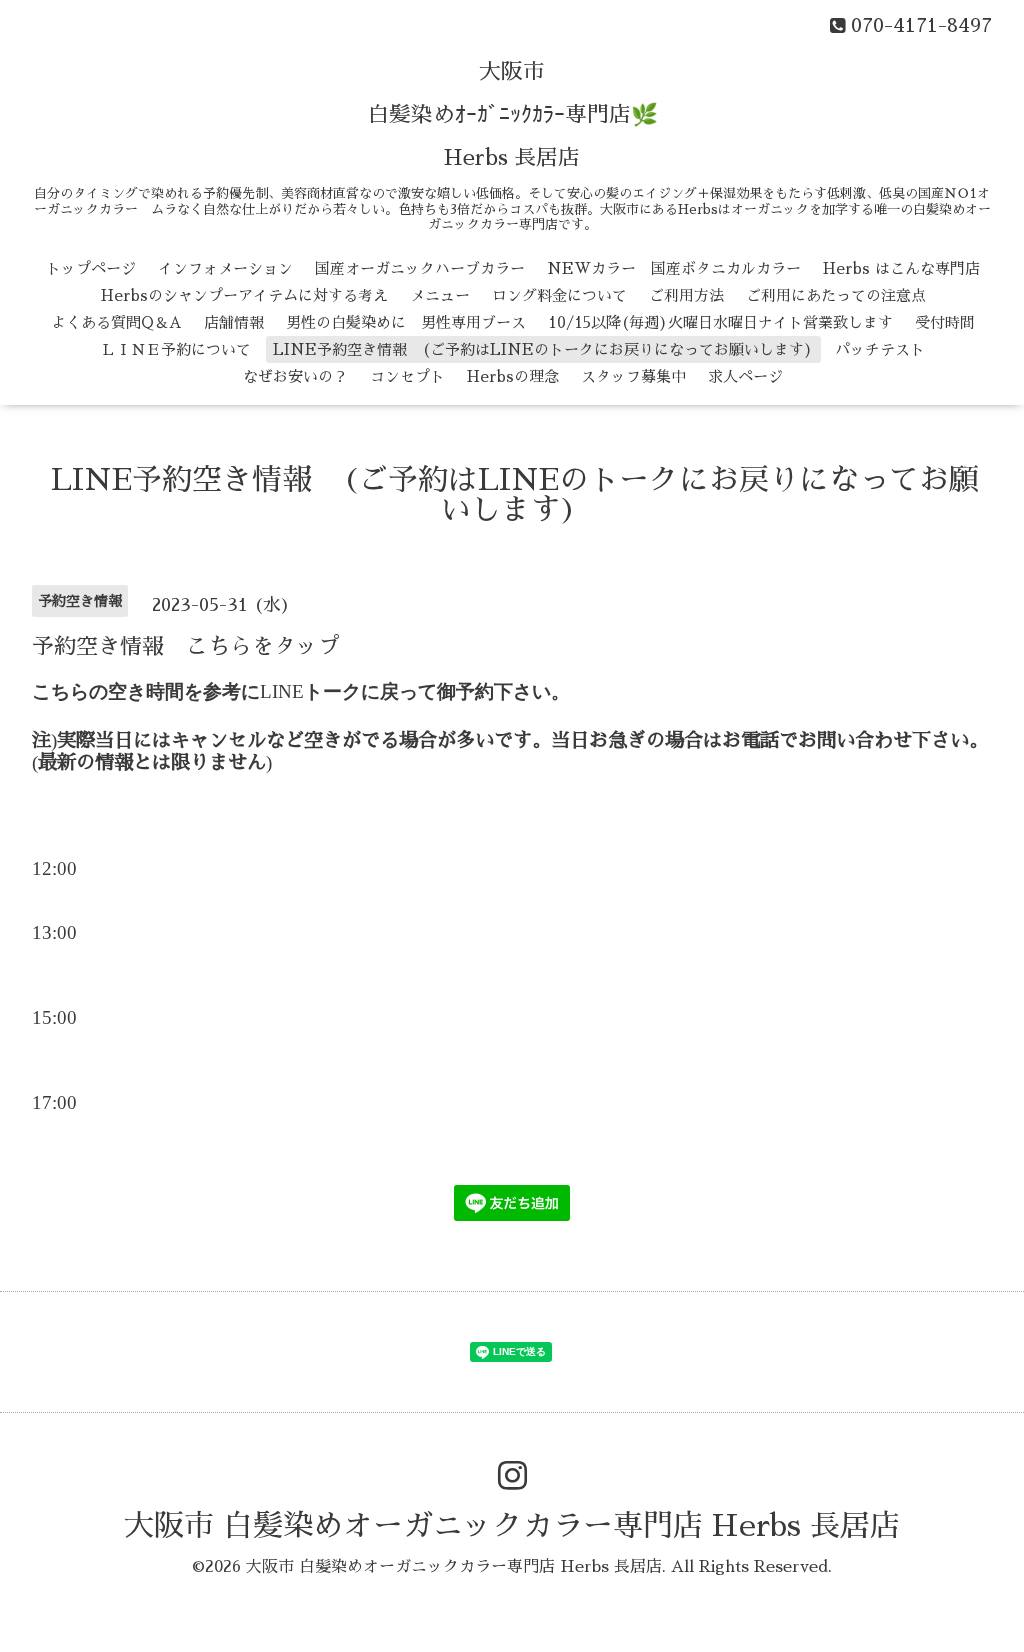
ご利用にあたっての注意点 (836, 295)
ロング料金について (559, 295)
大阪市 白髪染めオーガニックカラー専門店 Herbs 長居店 (512, 1526)
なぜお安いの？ (295, 376)
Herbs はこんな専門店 (901, 268)
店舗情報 (234, 322)
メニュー (440, 295)
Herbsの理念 (513, 376)
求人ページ (745, 376)
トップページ (91, 268)
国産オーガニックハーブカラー (420, 268)
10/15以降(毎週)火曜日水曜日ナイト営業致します (720, 322)
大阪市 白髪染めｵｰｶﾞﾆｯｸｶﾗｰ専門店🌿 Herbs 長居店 (512, 115)
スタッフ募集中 (633, 376)
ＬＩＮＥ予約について (176, 349)
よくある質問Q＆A (116, 322)
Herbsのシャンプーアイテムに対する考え (244, 295)
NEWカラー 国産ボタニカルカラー (674, 268)
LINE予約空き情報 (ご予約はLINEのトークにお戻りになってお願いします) (543, 349)
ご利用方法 (686, 295)
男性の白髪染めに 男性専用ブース (406, 322)
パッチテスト (880, 349)
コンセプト (407, 376)
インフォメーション (225, 268)
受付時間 (945, 322)
